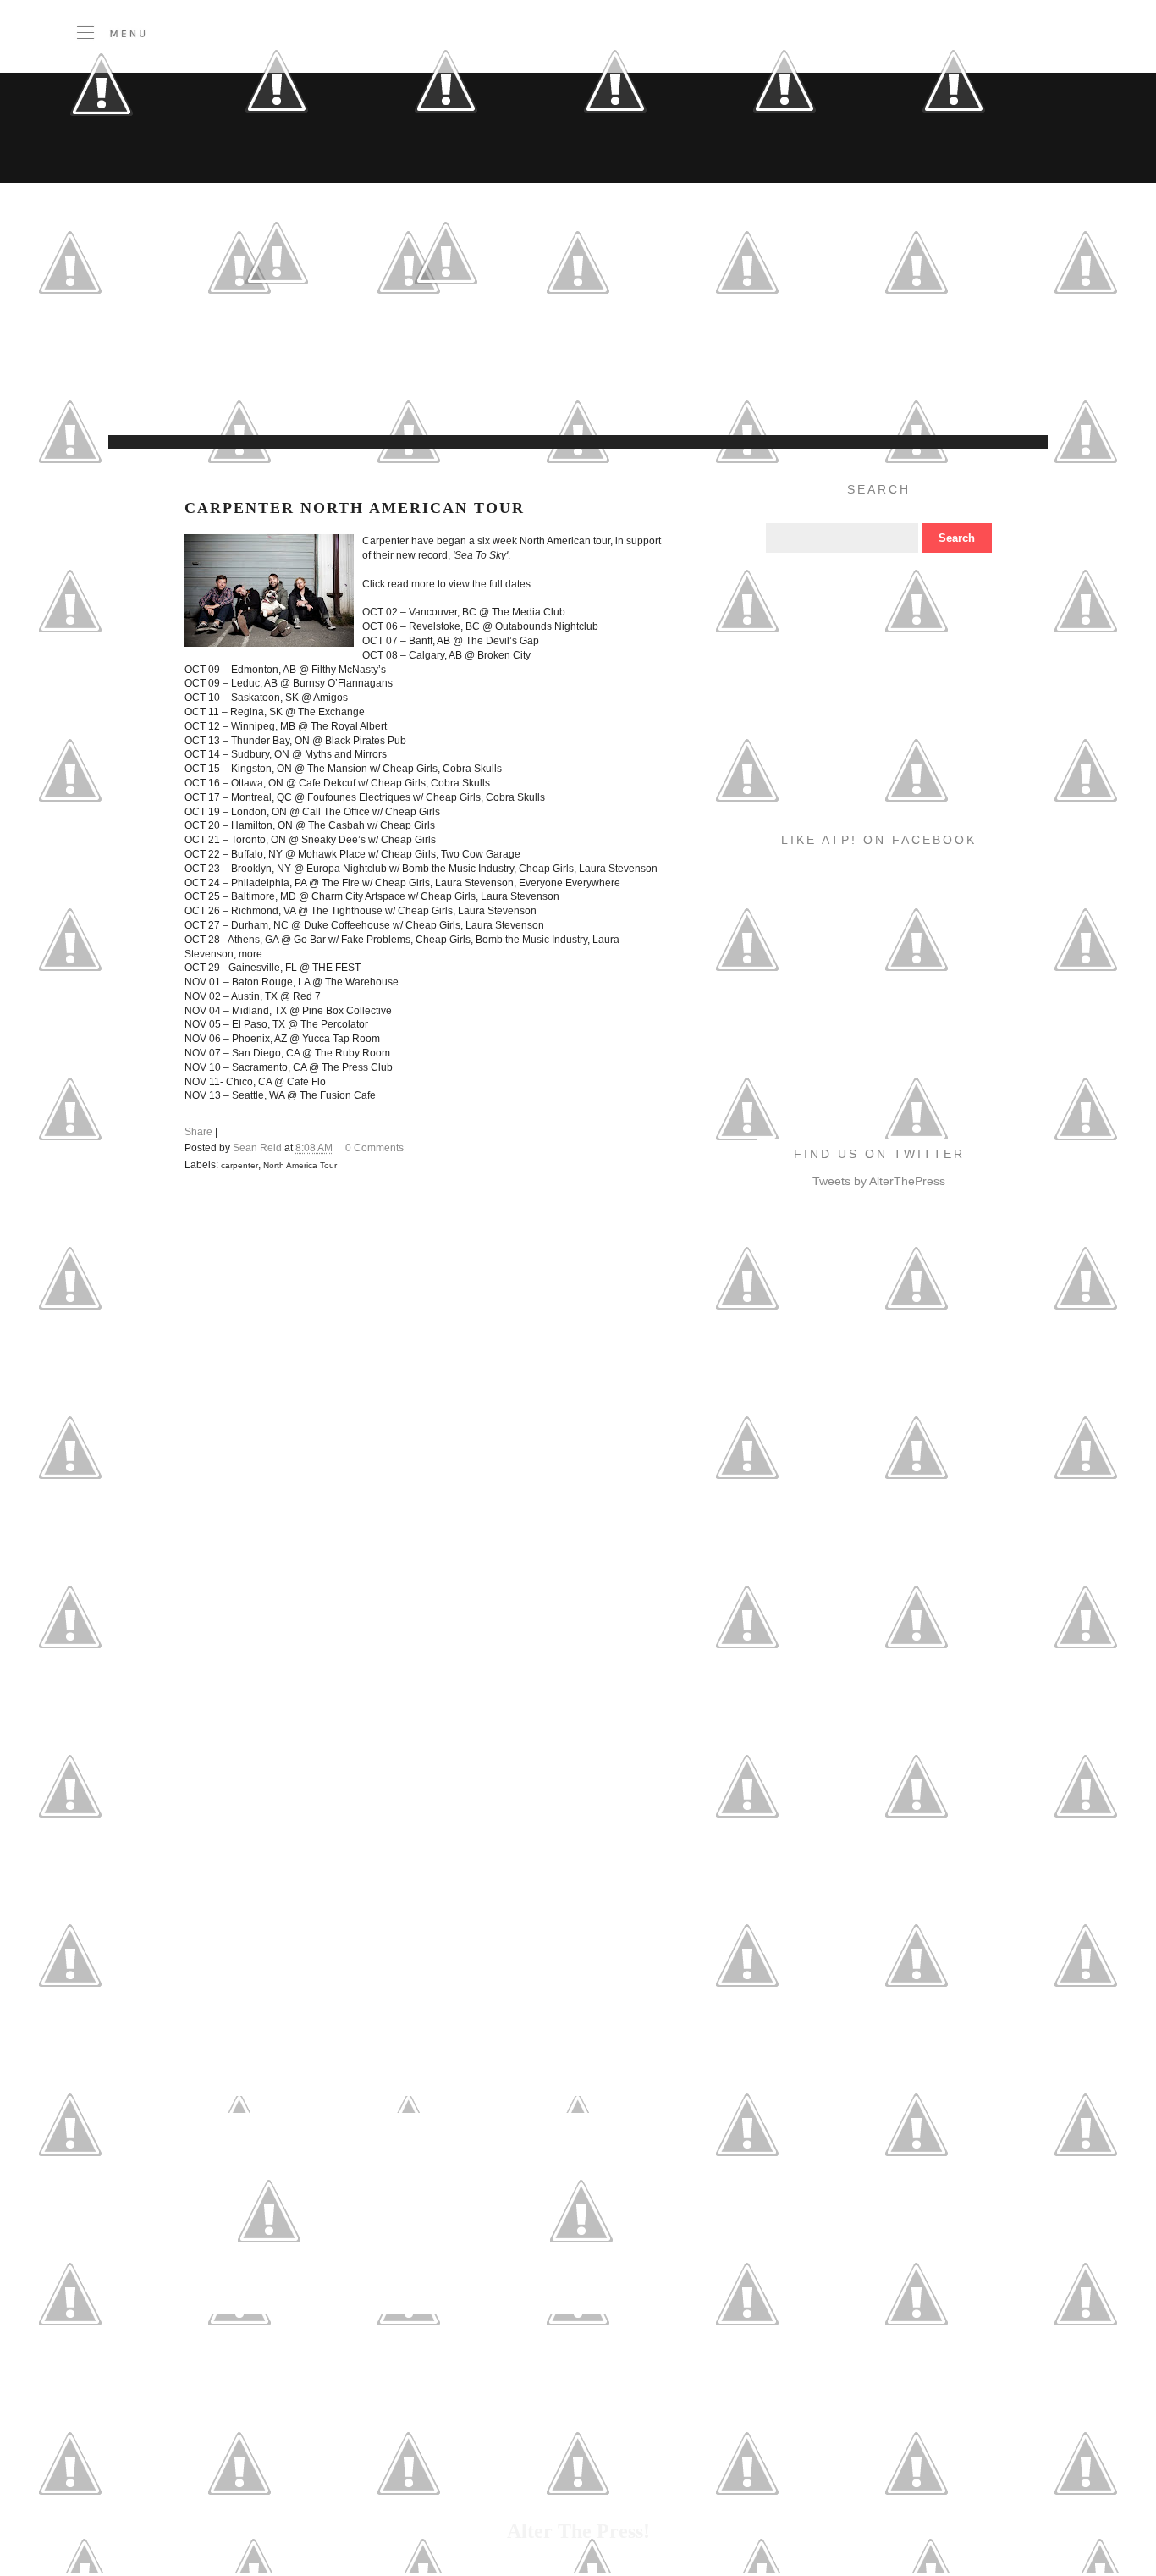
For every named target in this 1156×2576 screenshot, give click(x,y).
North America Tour (300, 1165)
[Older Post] (581, 2292)
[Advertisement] (455, 393)
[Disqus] (425, 1420)
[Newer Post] (269, 2292)
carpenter (239, 1165)
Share (198, 1132)
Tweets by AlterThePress (879, 1181)
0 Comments (374, 1148)
